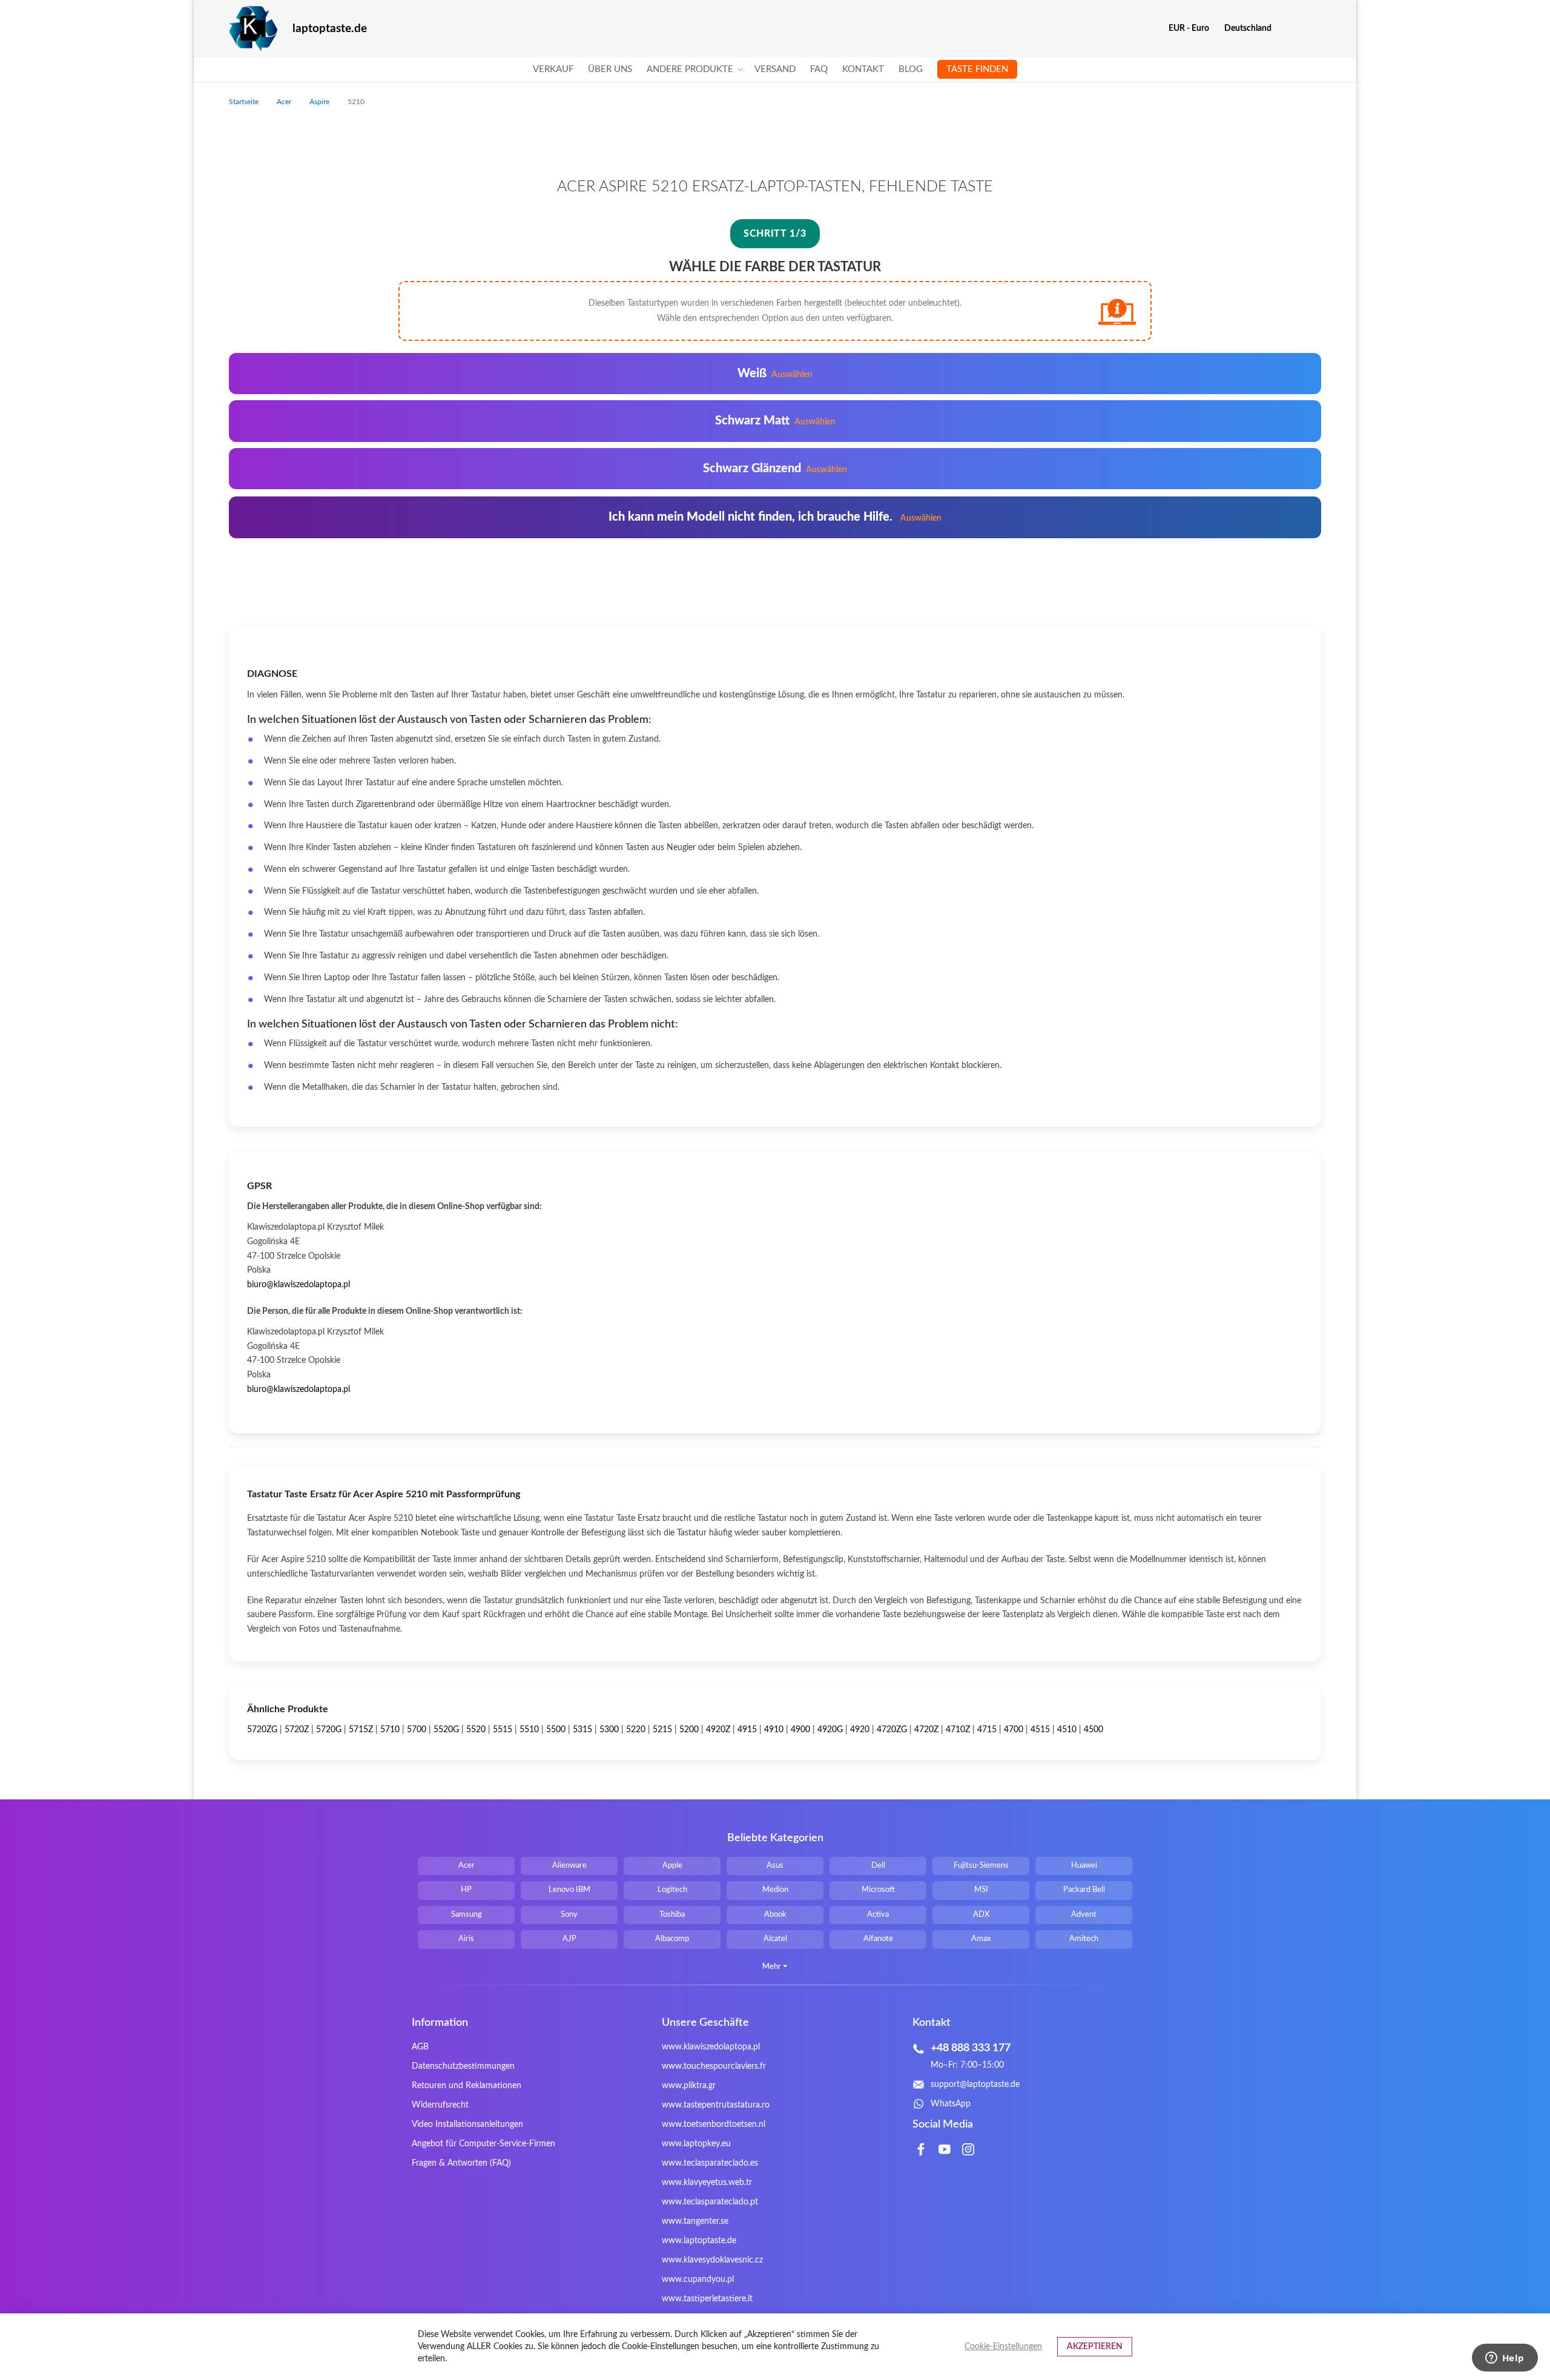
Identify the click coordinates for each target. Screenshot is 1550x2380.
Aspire (320, 102)
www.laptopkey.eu (696, 2144)
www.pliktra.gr (689, 2086)
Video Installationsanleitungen (467, 2125)
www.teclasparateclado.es (710, 2163)
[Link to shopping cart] (1289, 28)
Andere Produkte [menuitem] (690, 69)
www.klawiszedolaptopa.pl (711, 2047)
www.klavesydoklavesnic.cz (712, 2260)
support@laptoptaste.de (975, 2085)
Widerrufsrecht (440, 2105)
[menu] (775, 70)
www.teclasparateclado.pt (710, 2202)
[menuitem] (553, 70)
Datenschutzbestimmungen (463, 2066)
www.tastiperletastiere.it (707, 2299)
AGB (420, 2047)
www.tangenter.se (695, 2221)
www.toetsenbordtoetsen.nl (714, 2125)
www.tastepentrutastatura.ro (716, 2105)
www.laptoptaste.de (699, 2241)
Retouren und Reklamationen (467, 2086)
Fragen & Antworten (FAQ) (461, 2163)
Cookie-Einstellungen (1003, 2347)
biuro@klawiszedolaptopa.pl (298, 1285)
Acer (285, 102)
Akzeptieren (1095, 2347)
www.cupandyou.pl (698, 2279)
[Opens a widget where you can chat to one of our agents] (1505, 2359)
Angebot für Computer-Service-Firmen (483, 2144)
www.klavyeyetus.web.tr (707, 2183)
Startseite (245, 102)
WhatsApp (951, 2104)
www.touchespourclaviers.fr (714, 2066)
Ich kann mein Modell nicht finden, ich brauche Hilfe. (775, 517)
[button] (1193, 28)
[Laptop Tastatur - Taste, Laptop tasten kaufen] (253, 29)
